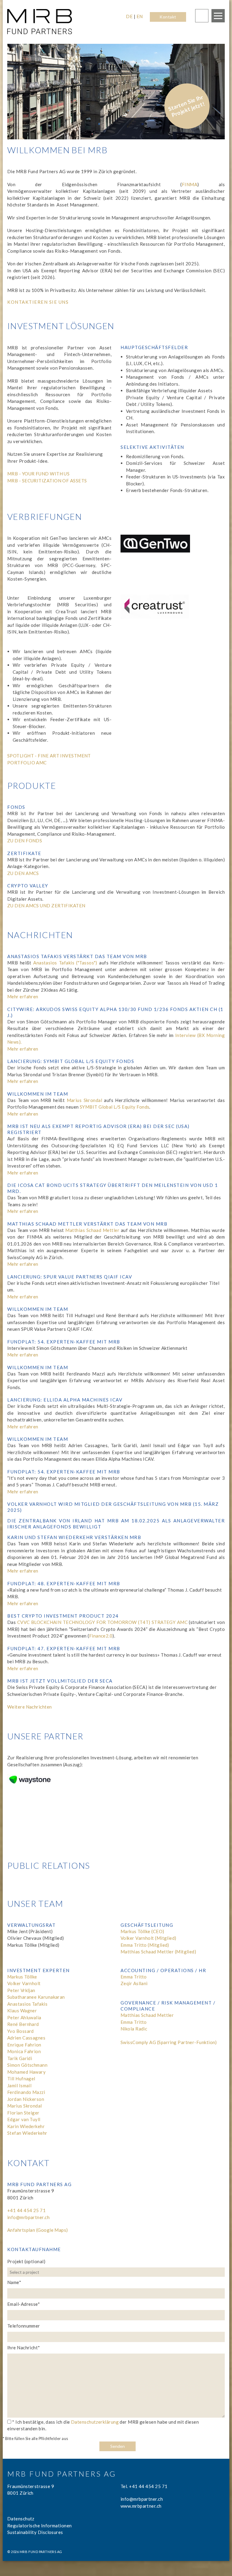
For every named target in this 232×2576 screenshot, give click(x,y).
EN (140, 16)
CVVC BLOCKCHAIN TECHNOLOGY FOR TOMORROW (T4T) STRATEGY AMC (102, 1622)
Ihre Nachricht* (24, 2348)
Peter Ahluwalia (24, 2017)
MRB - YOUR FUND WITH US (38, 474)
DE (129, 16)
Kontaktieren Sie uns (38, 302)
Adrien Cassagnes (26, 2038)
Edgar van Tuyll (24, 2119)
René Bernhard (23, 2024)
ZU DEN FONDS (25, 841)
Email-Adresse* (24, 2304)
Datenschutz (21, 2519)
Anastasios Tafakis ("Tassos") (65, 963)
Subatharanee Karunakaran (36, 1997)
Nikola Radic (134, 2029)
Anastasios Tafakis (27, 2004)
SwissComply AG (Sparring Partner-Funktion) (169, 2042)
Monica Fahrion (24, 2051)
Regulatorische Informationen (40, 2526)
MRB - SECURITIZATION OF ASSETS (47, 481)
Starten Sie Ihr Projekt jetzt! (186, 106)
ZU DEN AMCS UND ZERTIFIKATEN (46, 906)
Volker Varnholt (24, 1983)
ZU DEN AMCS (23, 873)
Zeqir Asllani (134, 1983)
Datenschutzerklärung (95, 2422)
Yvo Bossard (21, 2031)
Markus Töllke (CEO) (142, 1931)
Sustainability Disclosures (35, 2532)
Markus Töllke (22, 1977)
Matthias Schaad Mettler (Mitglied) (158, 1952)
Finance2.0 (101, 1636)
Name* (14, 2282)
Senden (118, 2446)
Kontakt (168, 17)
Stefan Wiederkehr (27, 2133)
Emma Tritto (134, 1977)
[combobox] (117, 2272)
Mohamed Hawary (26, 2072)
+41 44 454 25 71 (26, 2210)
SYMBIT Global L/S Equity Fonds (115, 1107)
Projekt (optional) (26, 2261)
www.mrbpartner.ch (141, 2506)
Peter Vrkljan (21, 1990)
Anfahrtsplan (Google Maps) (38, 2230)
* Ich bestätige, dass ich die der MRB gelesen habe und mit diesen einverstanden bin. (103, 2425)
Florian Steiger (23, 2113)
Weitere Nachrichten (30, 1707)
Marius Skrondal (85, 1100)
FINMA (190, 184)
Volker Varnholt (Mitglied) (148, 1938)
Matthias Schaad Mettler (92, 1230)
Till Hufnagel (21, 2079)
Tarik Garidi (20, 2058)
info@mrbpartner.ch (28, 2217)
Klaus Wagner (22, 2011)
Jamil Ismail (19, 2085)
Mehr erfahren (23, 996)
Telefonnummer (24, 2326)
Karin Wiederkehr (26, 2126)
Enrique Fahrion (24, 2045)
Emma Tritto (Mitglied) (145, 1945)
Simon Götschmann (27, 2065)
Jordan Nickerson (26, 2099)
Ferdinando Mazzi (26, 2092)
